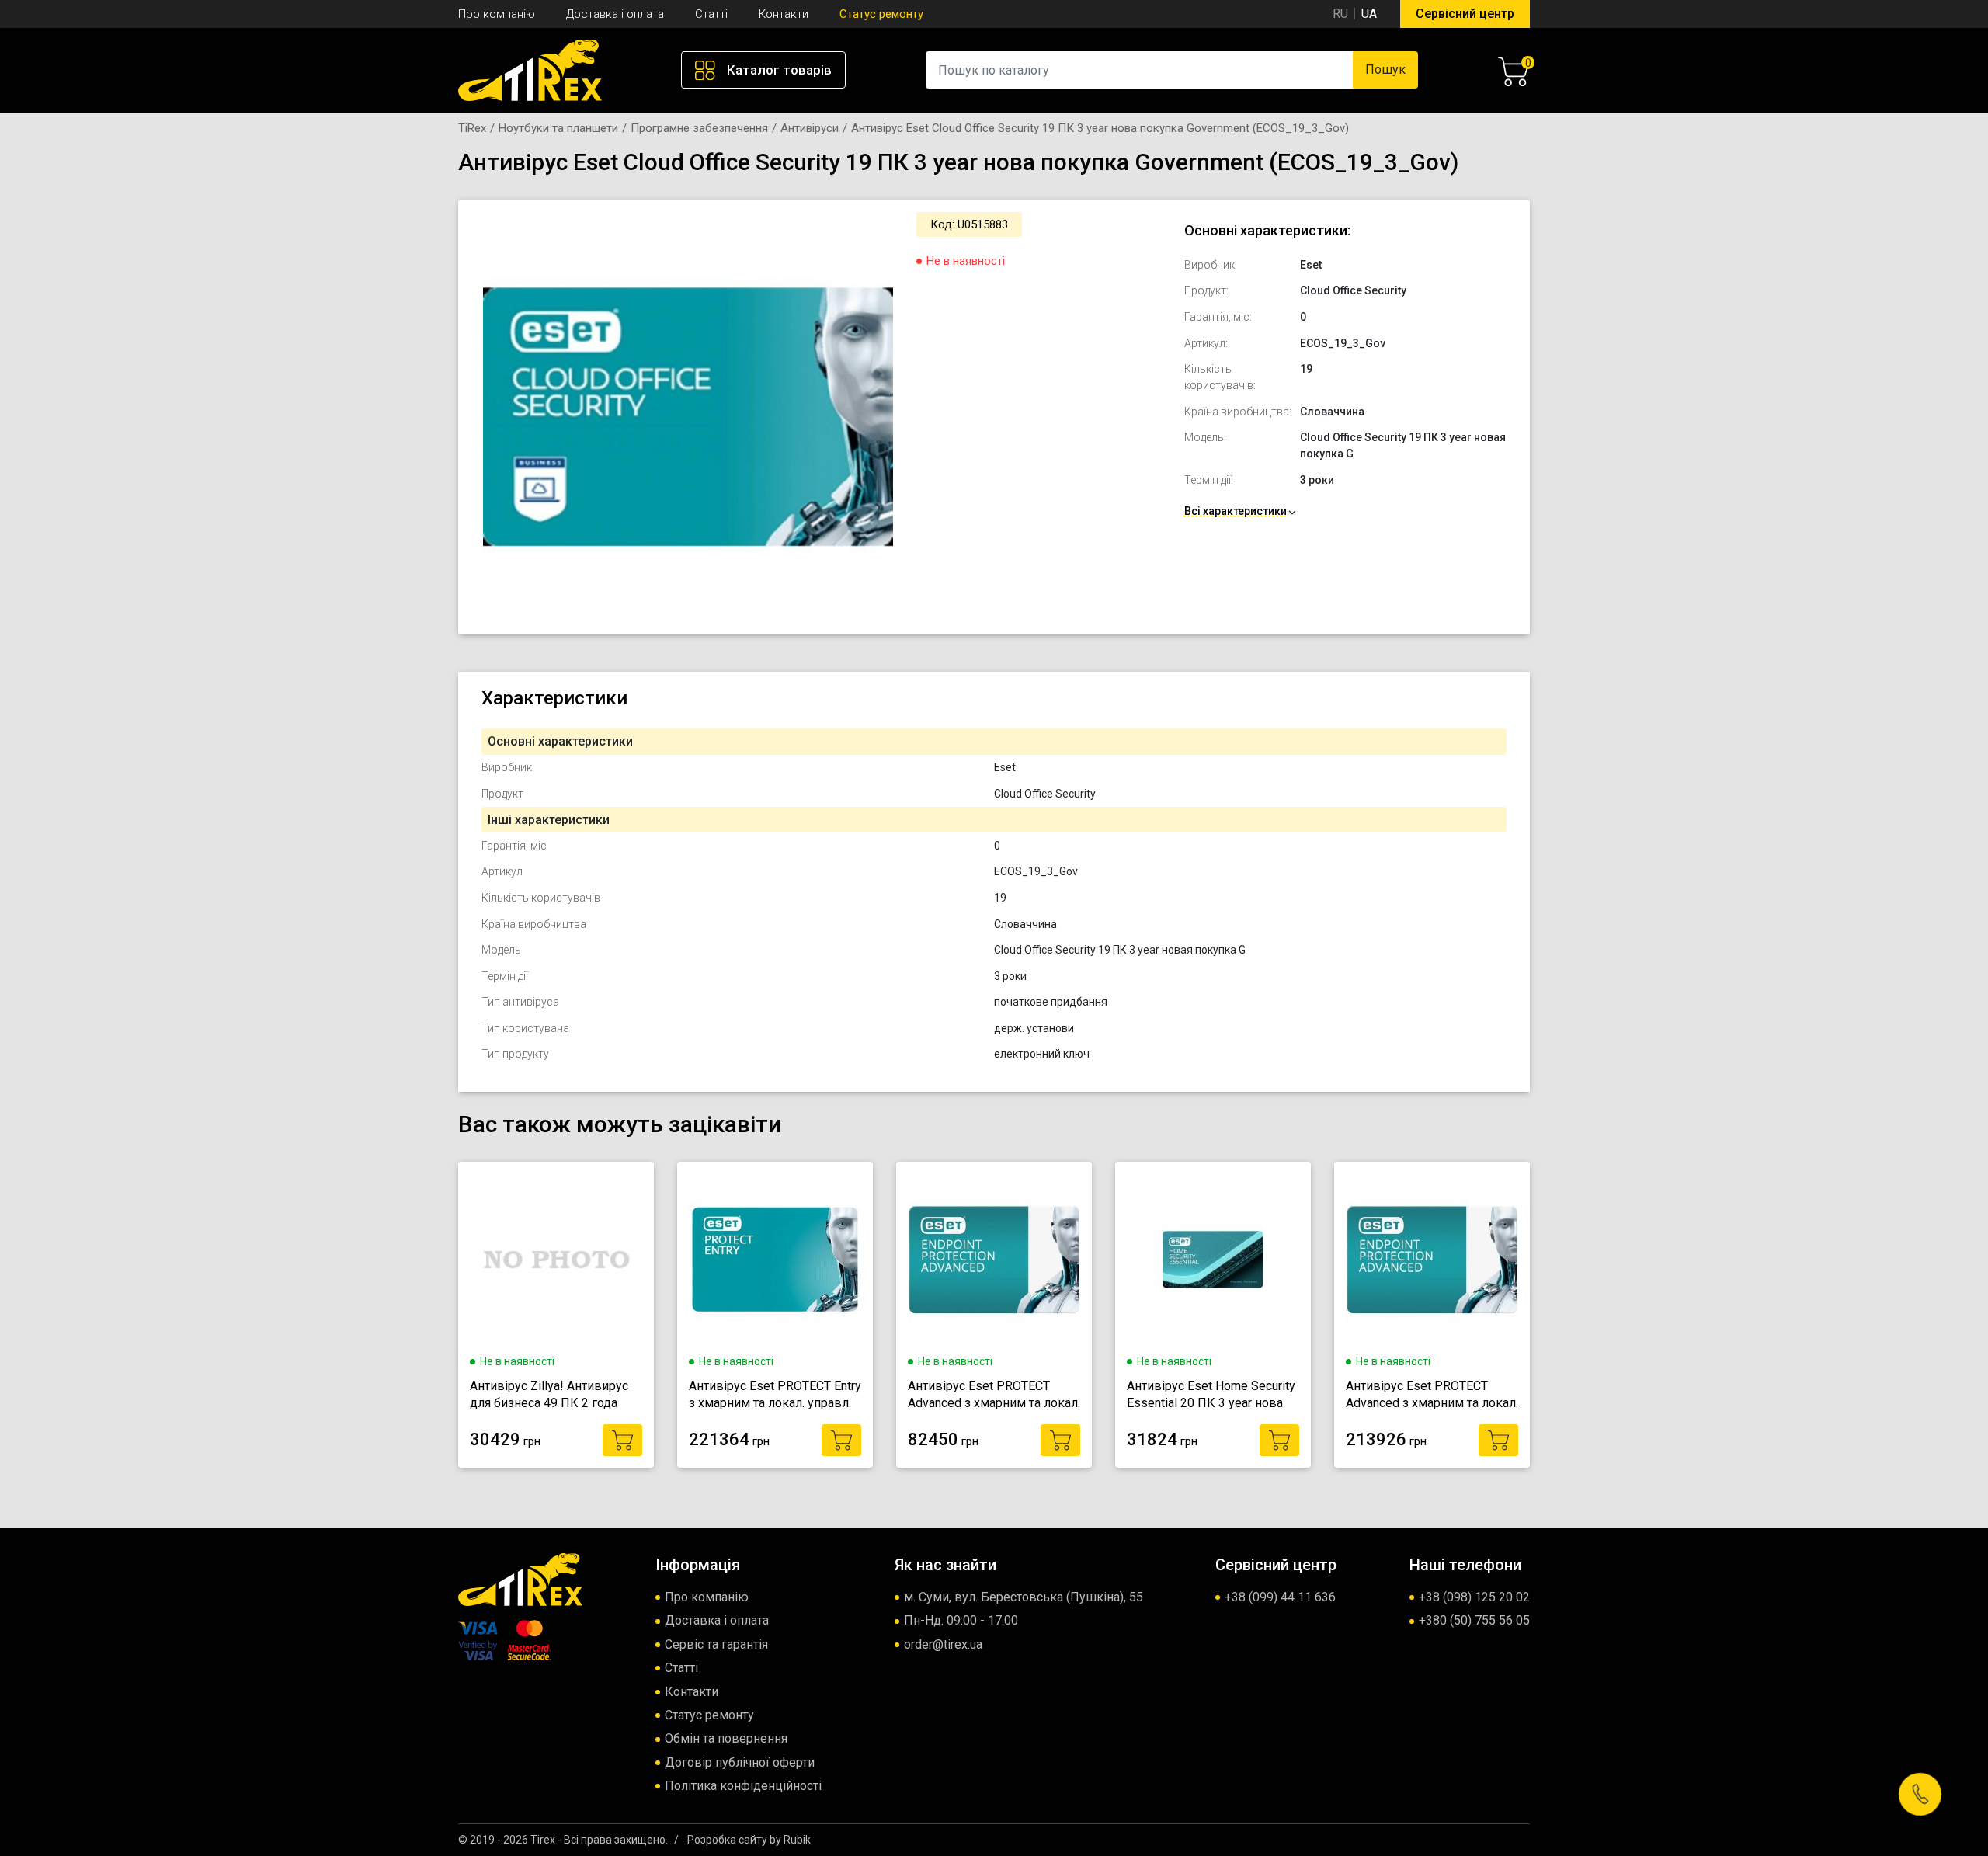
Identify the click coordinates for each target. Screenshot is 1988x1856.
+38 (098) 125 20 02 (1474, 1597)
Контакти (784, 14)
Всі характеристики (1236, 511)
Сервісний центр (1465, 14)
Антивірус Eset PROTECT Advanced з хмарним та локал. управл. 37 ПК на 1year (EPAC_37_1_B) (994, 1395)
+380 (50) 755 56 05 (1474, 1620)
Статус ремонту (881, 14)
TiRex (472, 128)
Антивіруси (810, 128)
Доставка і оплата (615, 14)
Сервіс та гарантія (716, 1644)
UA (1369, 14)
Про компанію (497, 14)
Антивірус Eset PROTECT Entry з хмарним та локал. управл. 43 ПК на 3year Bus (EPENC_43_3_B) (775, 1395)
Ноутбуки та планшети (558, 128)
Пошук (1385, 70)
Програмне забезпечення (699, 128)
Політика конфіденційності (743, 1786)
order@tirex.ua (943, 1644)
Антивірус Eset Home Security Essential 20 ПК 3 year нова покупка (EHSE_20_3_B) (1211, 1395)
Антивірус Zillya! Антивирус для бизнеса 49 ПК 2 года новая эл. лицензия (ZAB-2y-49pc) (552, 1395)
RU (1340, 14)
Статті (711, 14)
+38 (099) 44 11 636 (1280, 1597)
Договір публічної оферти (740, 1762)
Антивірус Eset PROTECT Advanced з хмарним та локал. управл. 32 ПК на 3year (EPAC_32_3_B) (1432, 1395)
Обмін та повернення (726, 1738)
